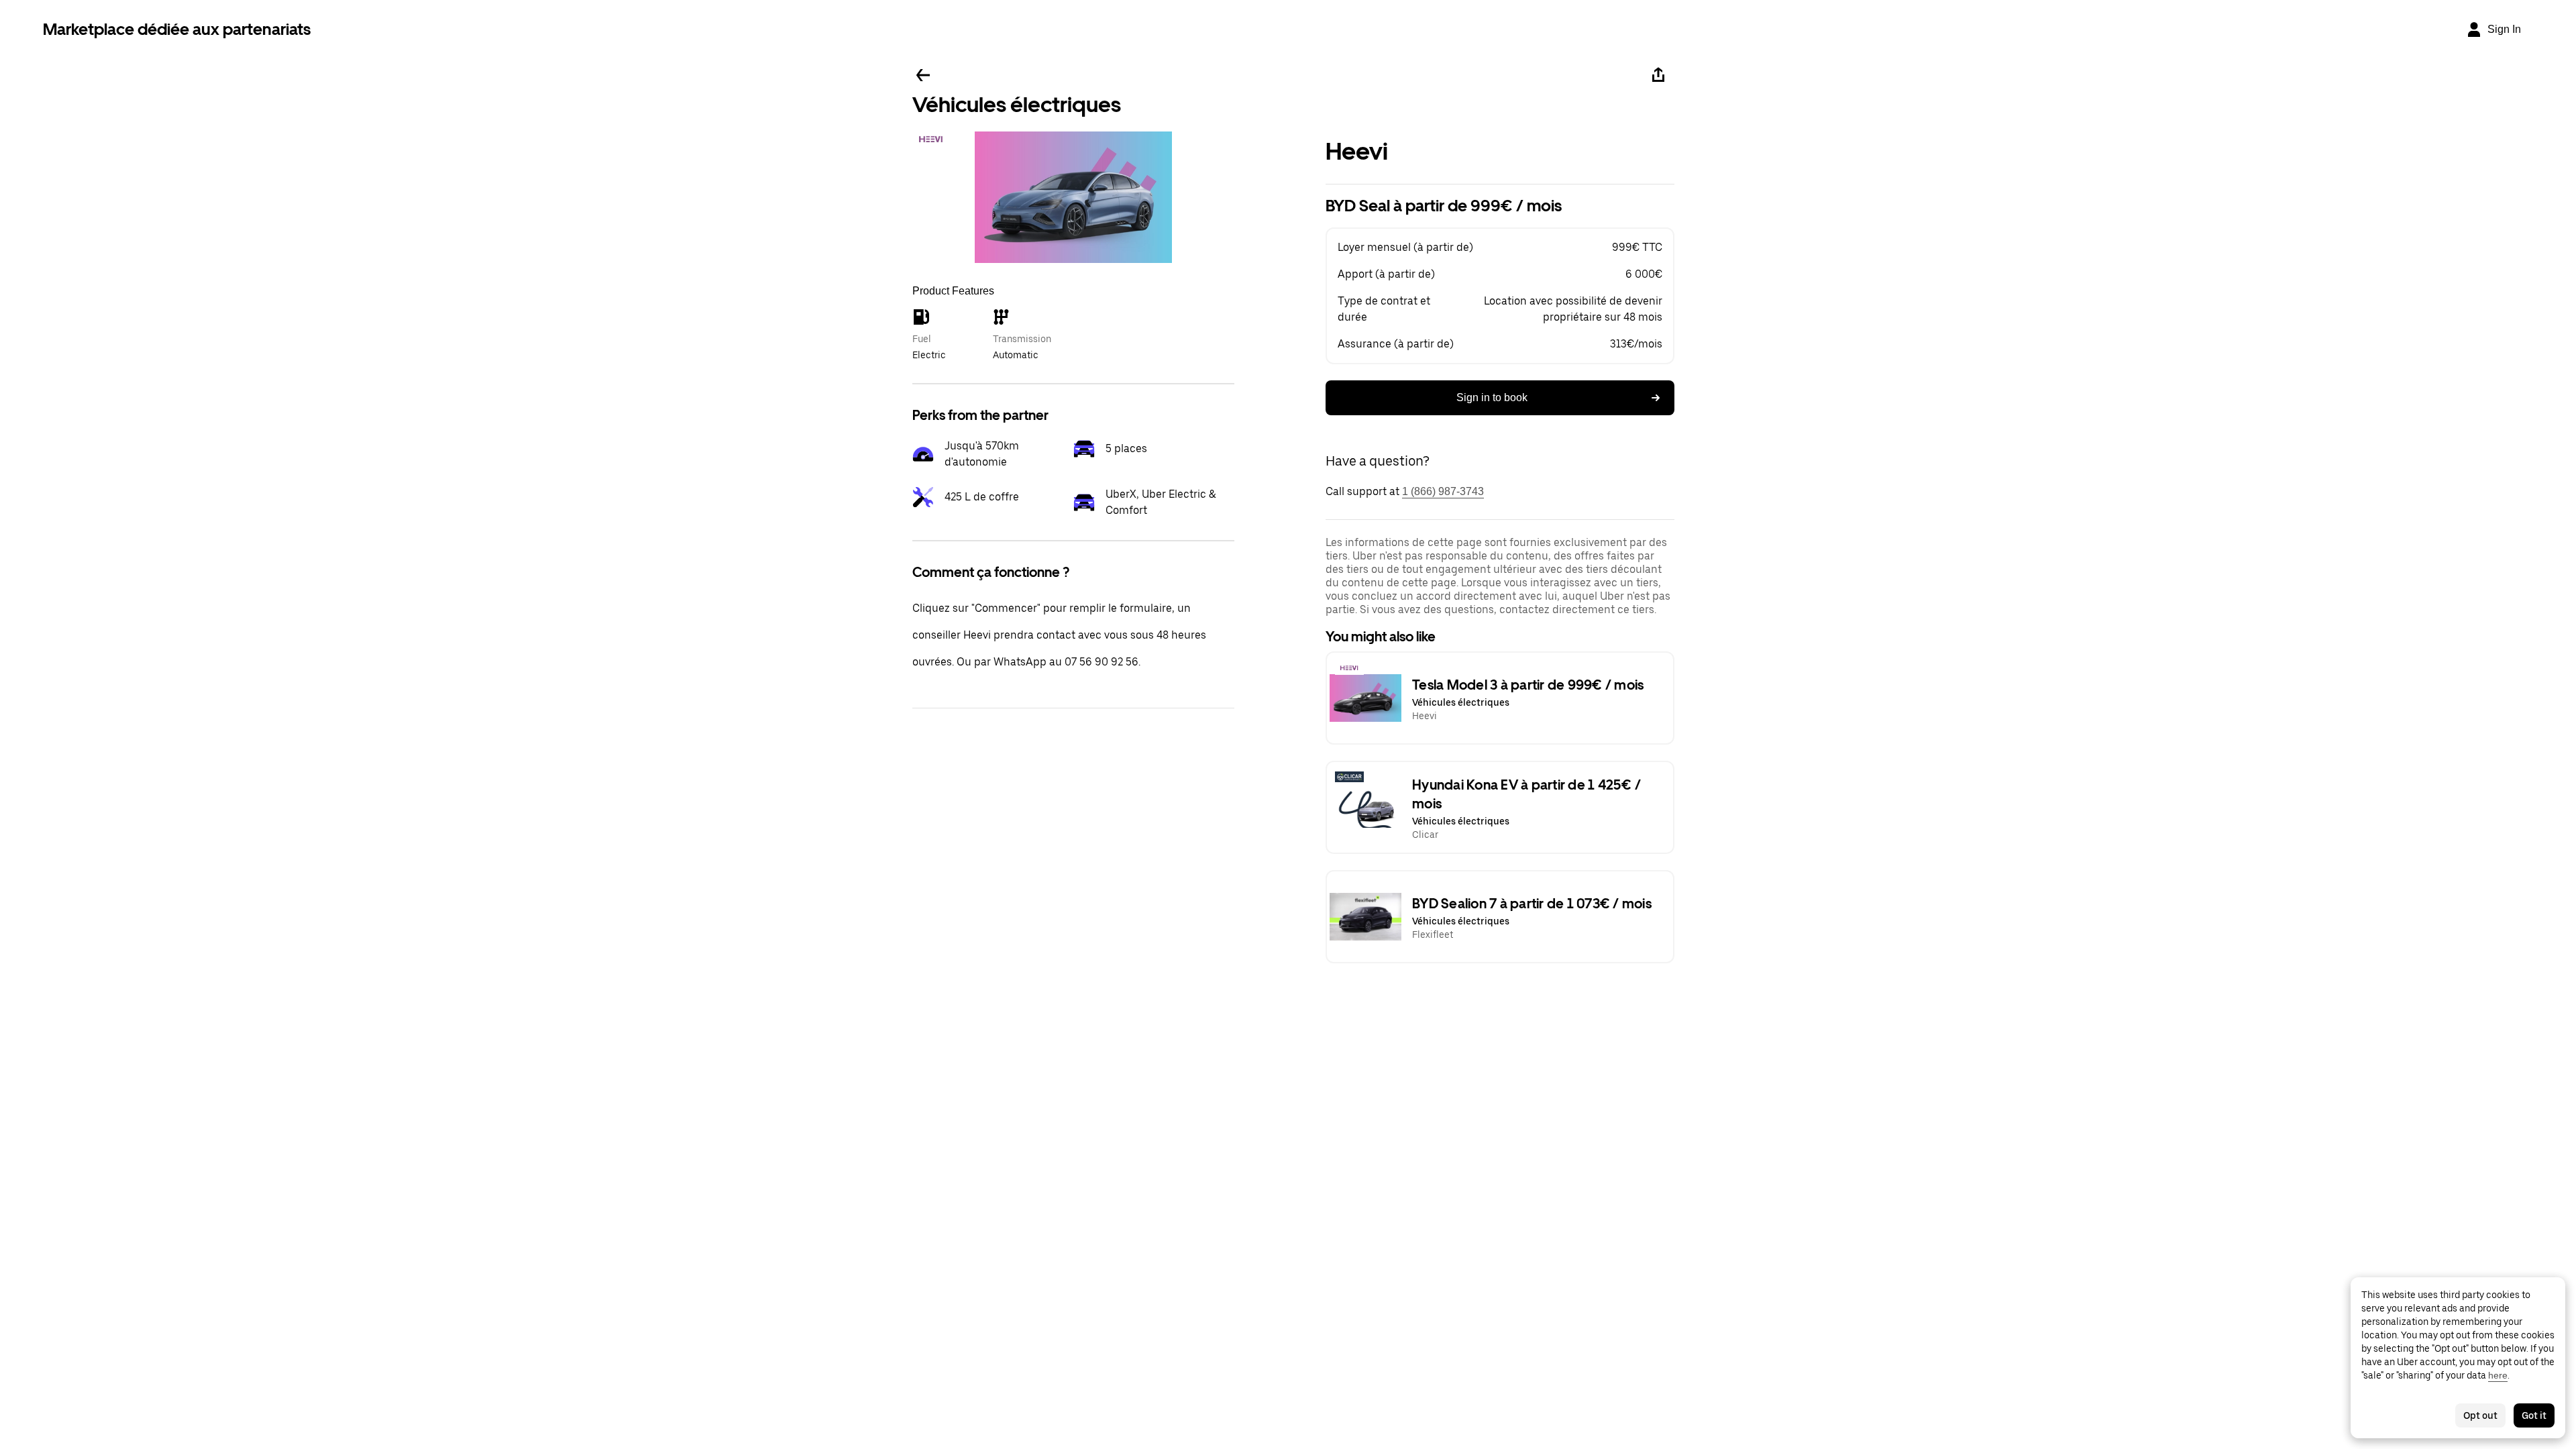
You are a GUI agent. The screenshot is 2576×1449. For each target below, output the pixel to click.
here (2498, 1375)
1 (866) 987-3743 (1443, 491)
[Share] (1658, 75)
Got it (2534, 1415)
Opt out (2480, 1415)
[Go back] (923, 75)
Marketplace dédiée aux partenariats (177, 29)
